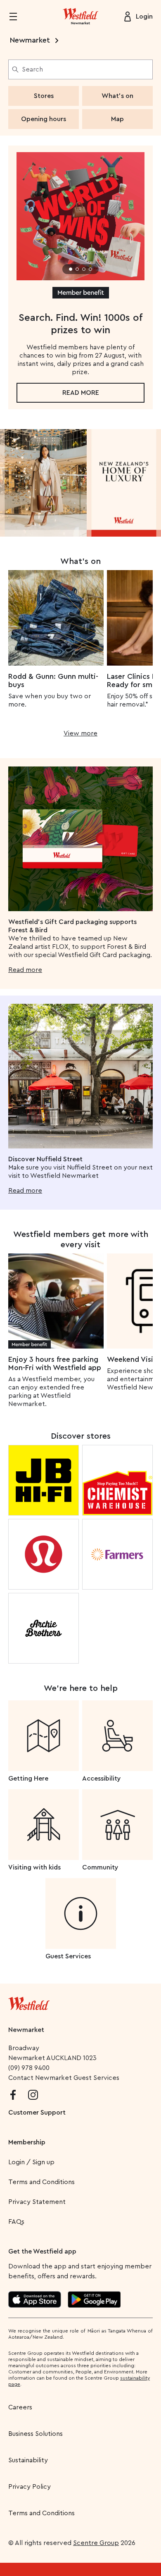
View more (80, 733)
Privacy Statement (37, 2202)
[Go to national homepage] (29, 2002)
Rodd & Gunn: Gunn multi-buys (53, 680)
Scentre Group (96, 2543)
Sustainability (28, 2460)
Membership (27, 2142)
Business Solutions (36, 2434)
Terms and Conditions (41, 2182)
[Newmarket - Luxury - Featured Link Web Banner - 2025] (80, 483)
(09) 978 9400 (29, 2068)
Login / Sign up (31, 2162)
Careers (20, 2407)
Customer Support (37, 2113)
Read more (81, 393)
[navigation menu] (18, 17)
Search (32, 69)
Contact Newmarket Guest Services (64, 2078)
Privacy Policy (30, 2487)
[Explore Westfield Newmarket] (80, 17)
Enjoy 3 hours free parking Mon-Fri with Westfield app (55, 1363)
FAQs (16, 2222)
